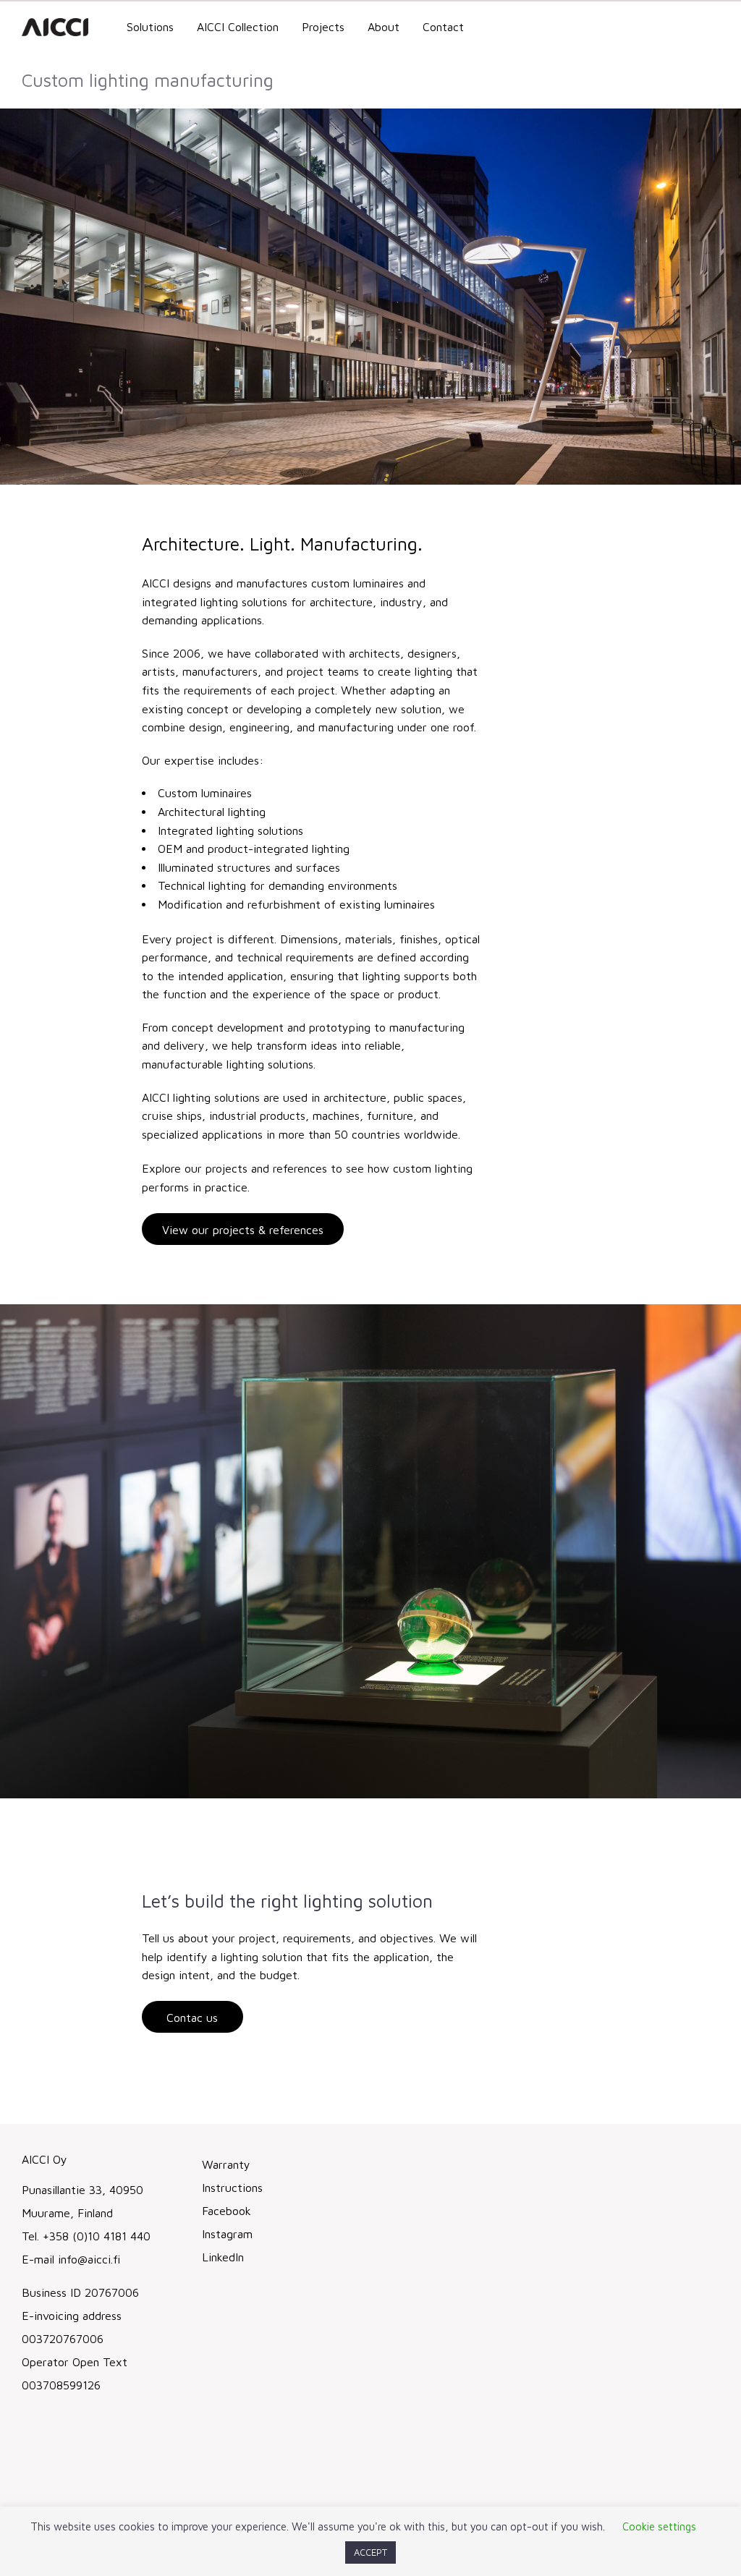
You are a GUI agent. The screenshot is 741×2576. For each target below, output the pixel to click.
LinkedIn (223, 2257)
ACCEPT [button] (370, 2552)
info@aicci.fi (89, 2259)
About (384, 27)
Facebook (226, 2211)
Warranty (226, 2164)
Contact (443, 27)
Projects (323, 27)
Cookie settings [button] (659, 2526)
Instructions (232, 2188)
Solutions (150, 27)
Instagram (227, 2234)
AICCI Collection (238, 27)
